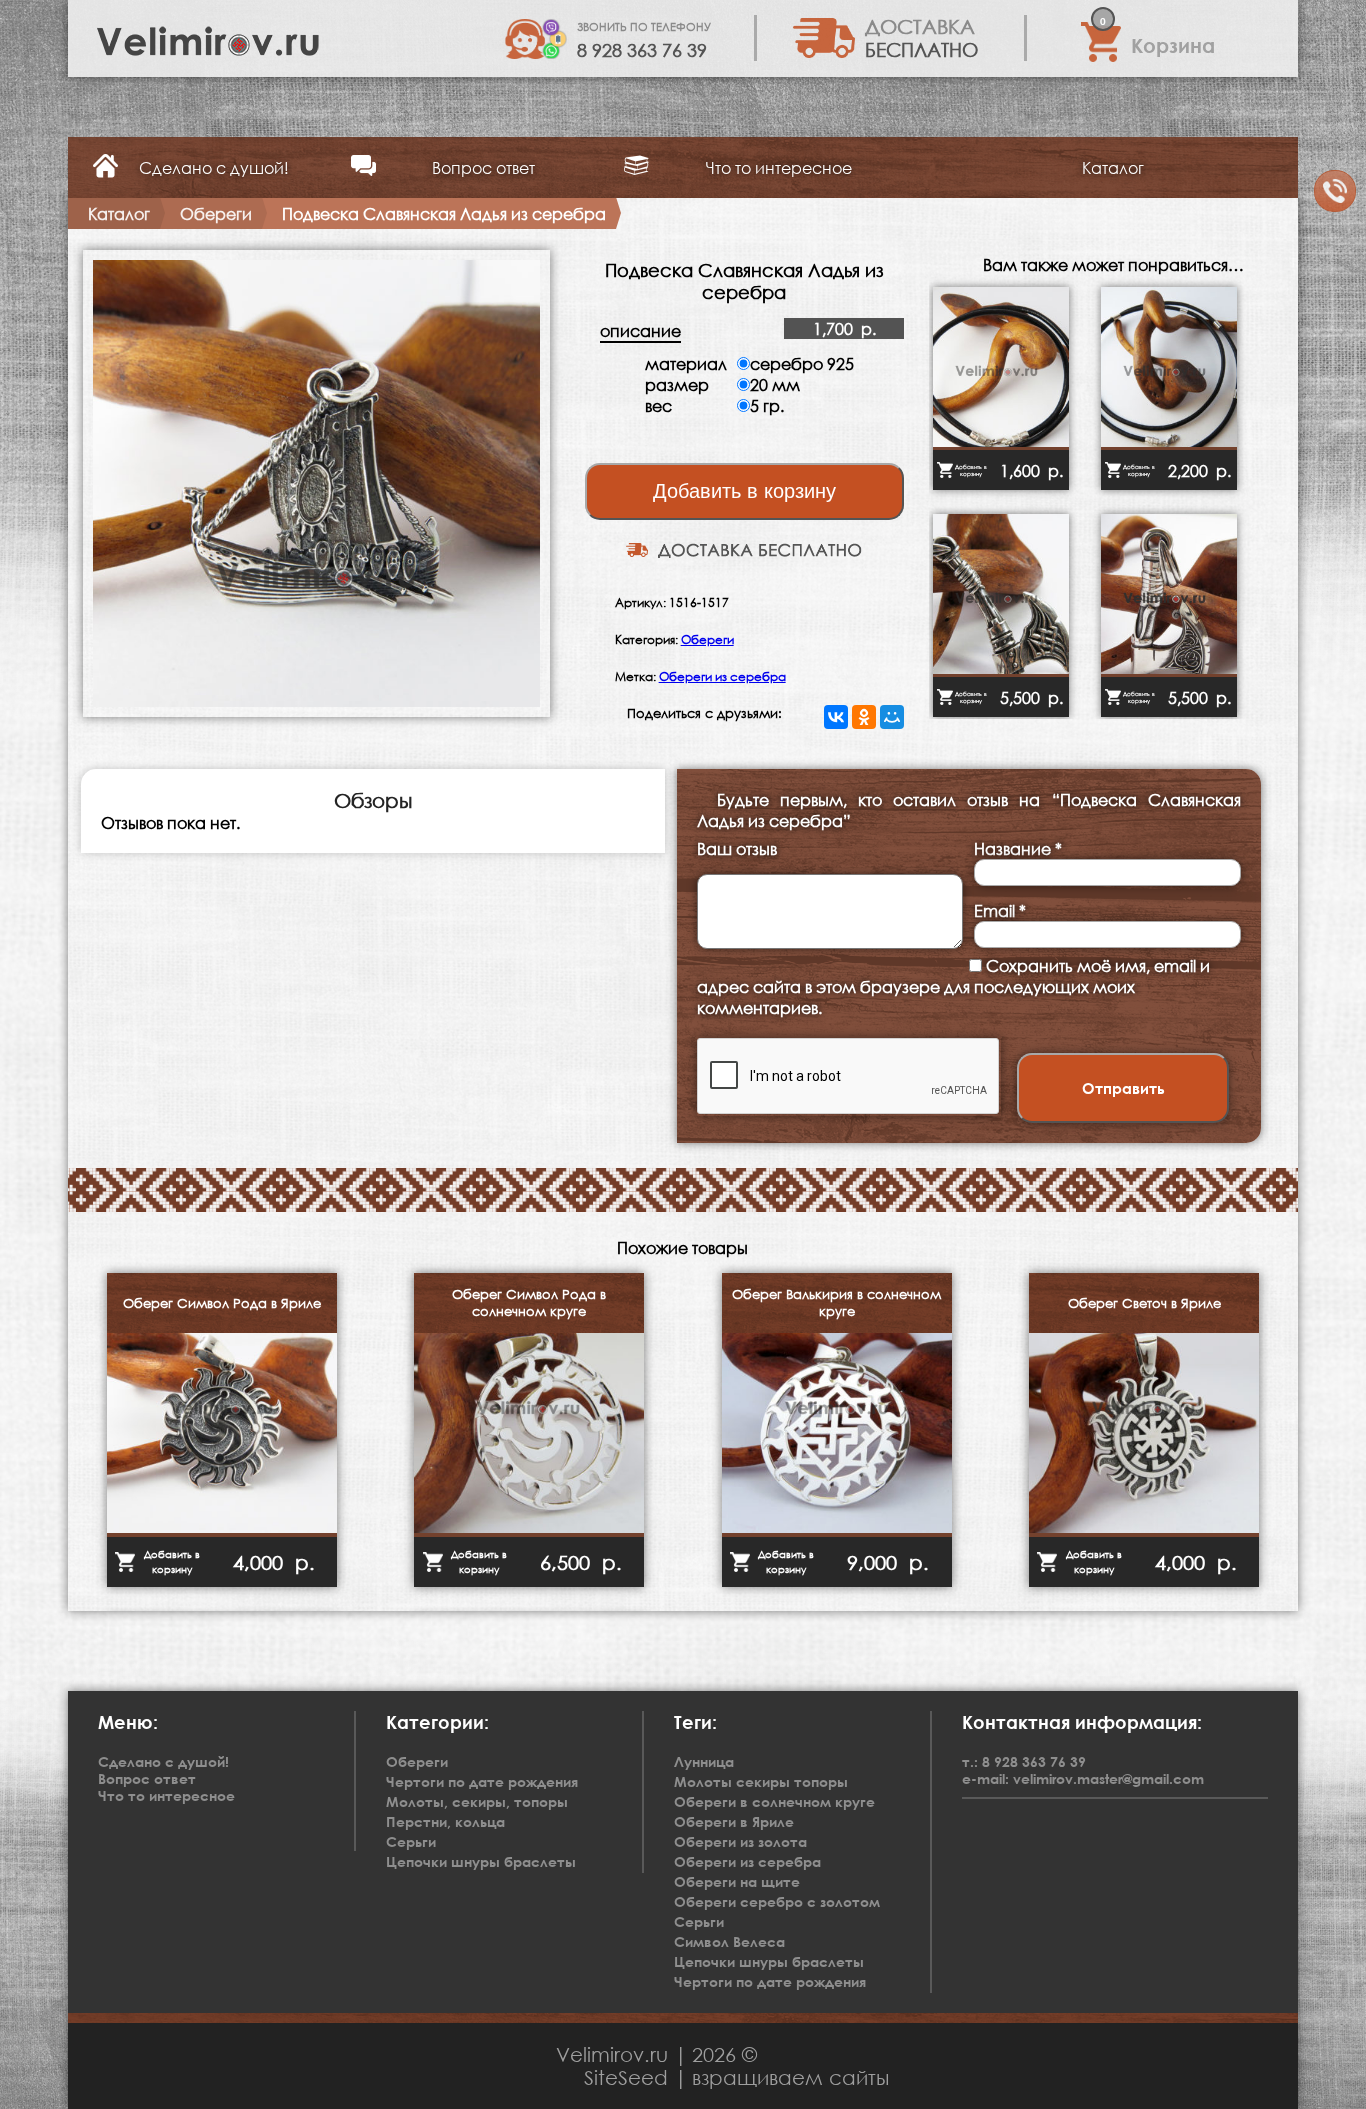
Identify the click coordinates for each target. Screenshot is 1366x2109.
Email (1000, 910)
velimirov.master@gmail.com (1108, 1778)
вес (658, 405)
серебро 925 (802, 363)
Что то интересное (779, 167)
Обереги (707, 639)
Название (1018, 848)
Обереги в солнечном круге (774, 1801)
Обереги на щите (737, 1881)
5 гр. (767, 405)
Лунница (704, 1761)
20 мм (775, 384)
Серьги (699, 1921)
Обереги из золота (740, 1841)
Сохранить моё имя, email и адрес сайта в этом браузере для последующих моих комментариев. (953, 986)
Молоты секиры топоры (761, 1781)
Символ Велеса (729, 1941)
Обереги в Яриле (734, 1821)
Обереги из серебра (722, 676)
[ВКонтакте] (836, 717)
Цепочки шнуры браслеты (769, 1961)
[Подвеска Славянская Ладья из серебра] (316, 710)
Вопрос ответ (483, 167)
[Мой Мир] (892, 717)
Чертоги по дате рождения (770, 1981)
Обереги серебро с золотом (777, 1901)
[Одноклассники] (864, 717)
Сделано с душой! (214, 167)
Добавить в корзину (744, 491)
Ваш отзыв (737, 848)
